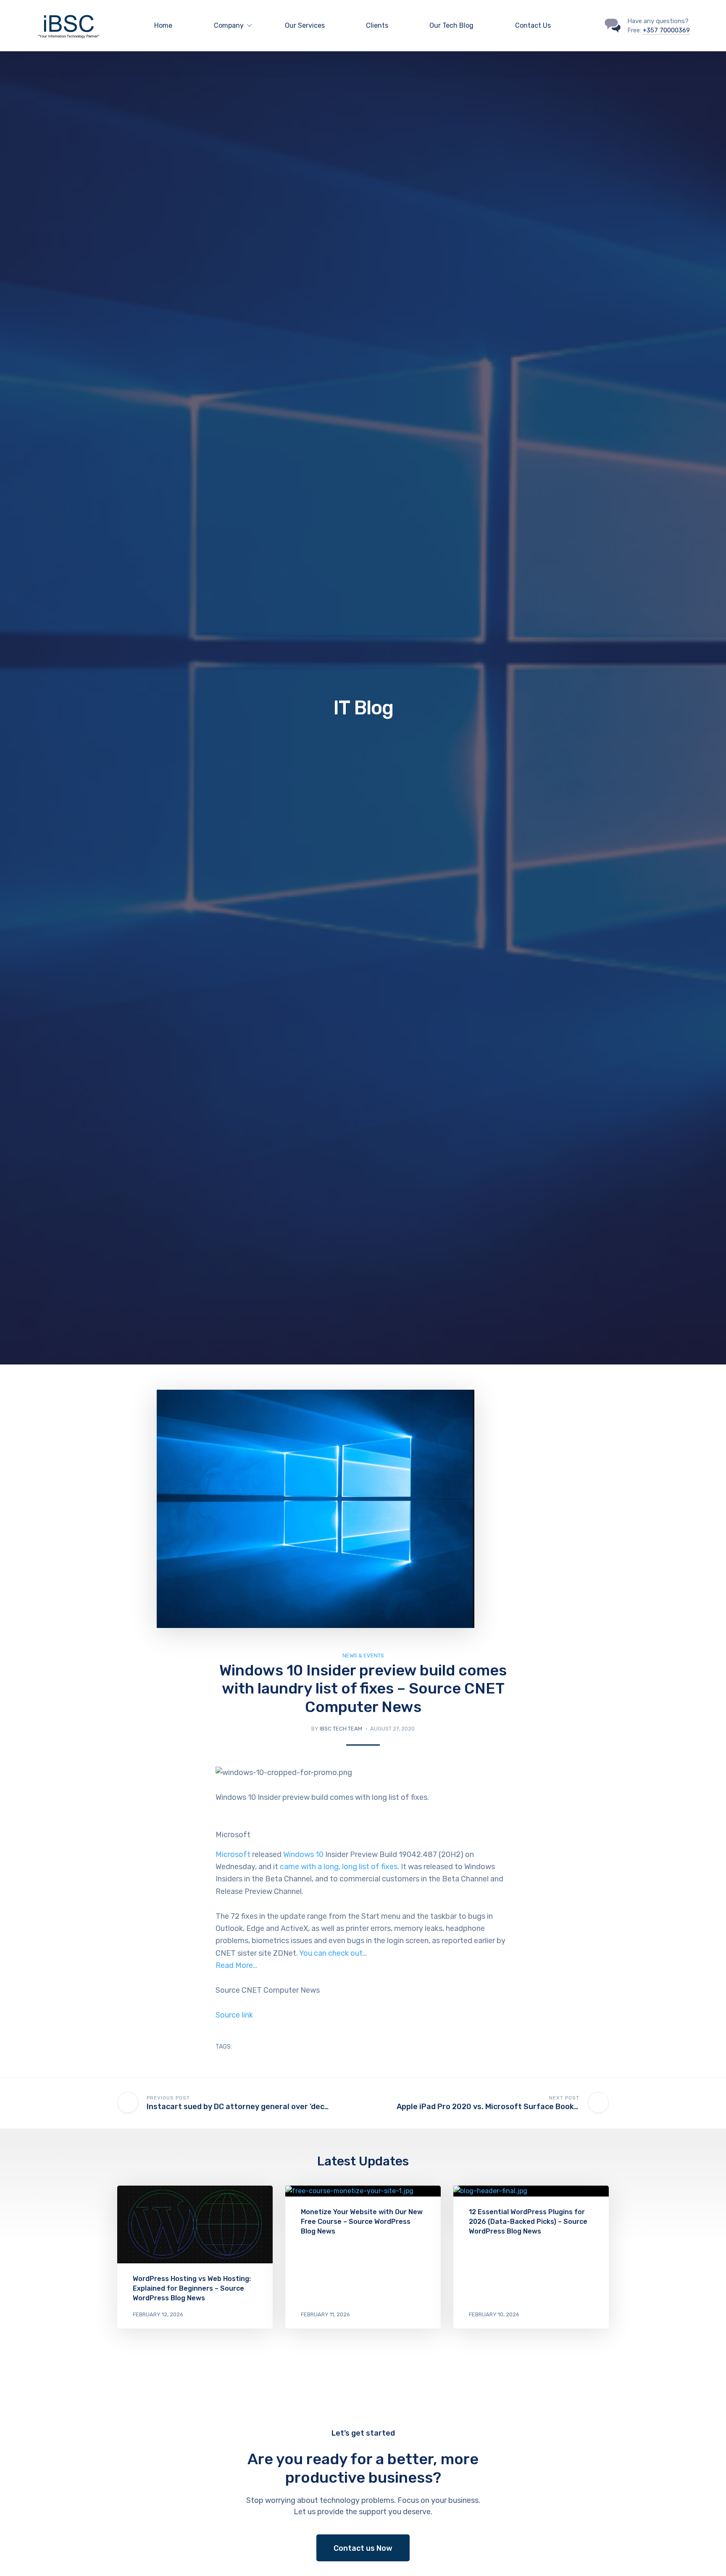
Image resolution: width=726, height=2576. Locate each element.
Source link (234, 2015)
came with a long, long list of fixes (339, 1867)
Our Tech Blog (451, 25)
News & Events (363, 1655)
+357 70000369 (666, 30)
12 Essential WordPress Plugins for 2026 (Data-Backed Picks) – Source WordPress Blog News (528, 2222)
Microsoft (233, 1854)
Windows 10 (303, 1854)
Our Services (305, 25)
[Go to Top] (709, 2557)
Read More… (236, 1965)
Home (163, 25)
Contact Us (533, 25)
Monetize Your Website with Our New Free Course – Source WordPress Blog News (362, 2222)
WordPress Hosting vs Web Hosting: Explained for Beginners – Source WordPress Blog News (192, 2288)
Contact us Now (363, 2548)
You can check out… (333, 1953)
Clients (377, 25)
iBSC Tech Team (341, 1729)
